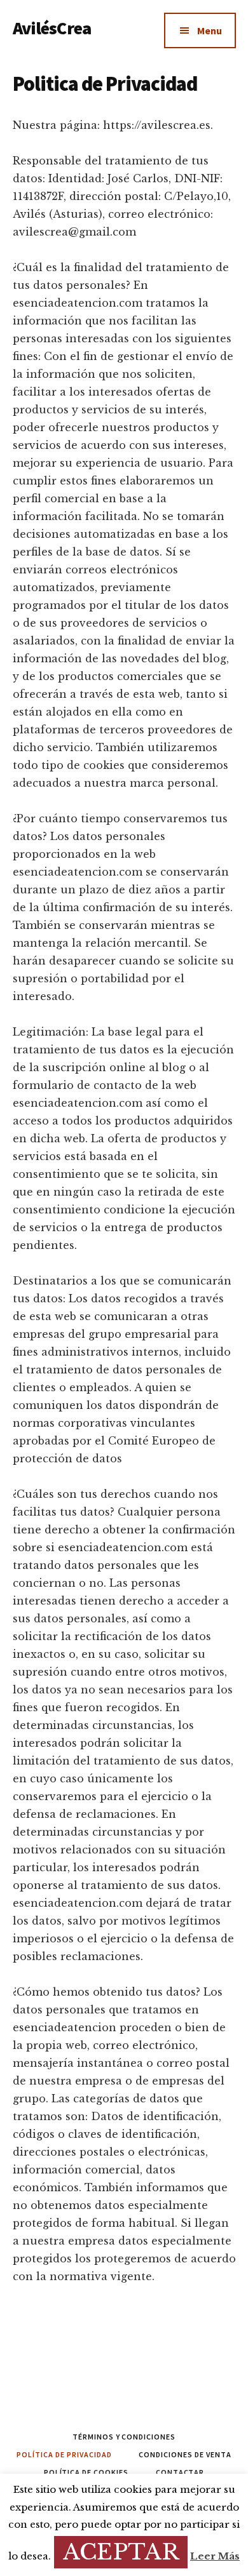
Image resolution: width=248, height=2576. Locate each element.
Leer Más (215, 2556)
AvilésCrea (52, 28)
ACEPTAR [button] (121, 2552)
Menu (210, 30)
